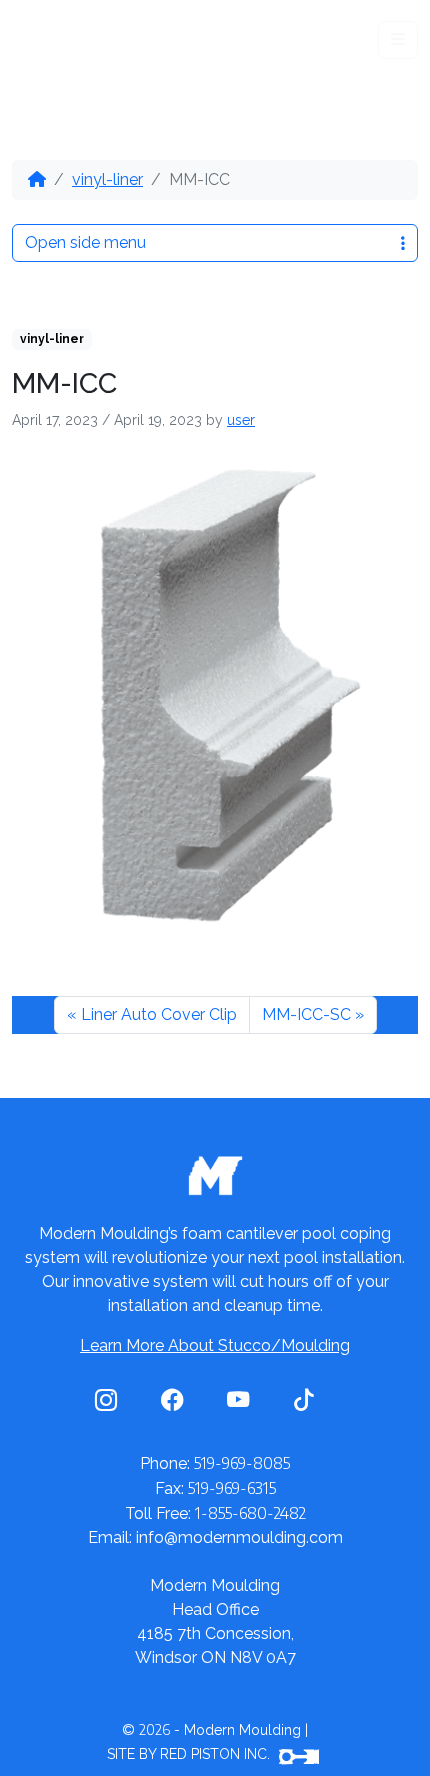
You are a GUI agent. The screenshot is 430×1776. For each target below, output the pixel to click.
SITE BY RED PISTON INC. (190, 1754)
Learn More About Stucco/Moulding (215, 1345)
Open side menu (85, 242)
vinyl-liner (107, 179)
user (241, 420)
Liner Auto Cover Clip (159, 1014)
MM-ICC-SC (306, 1014)
